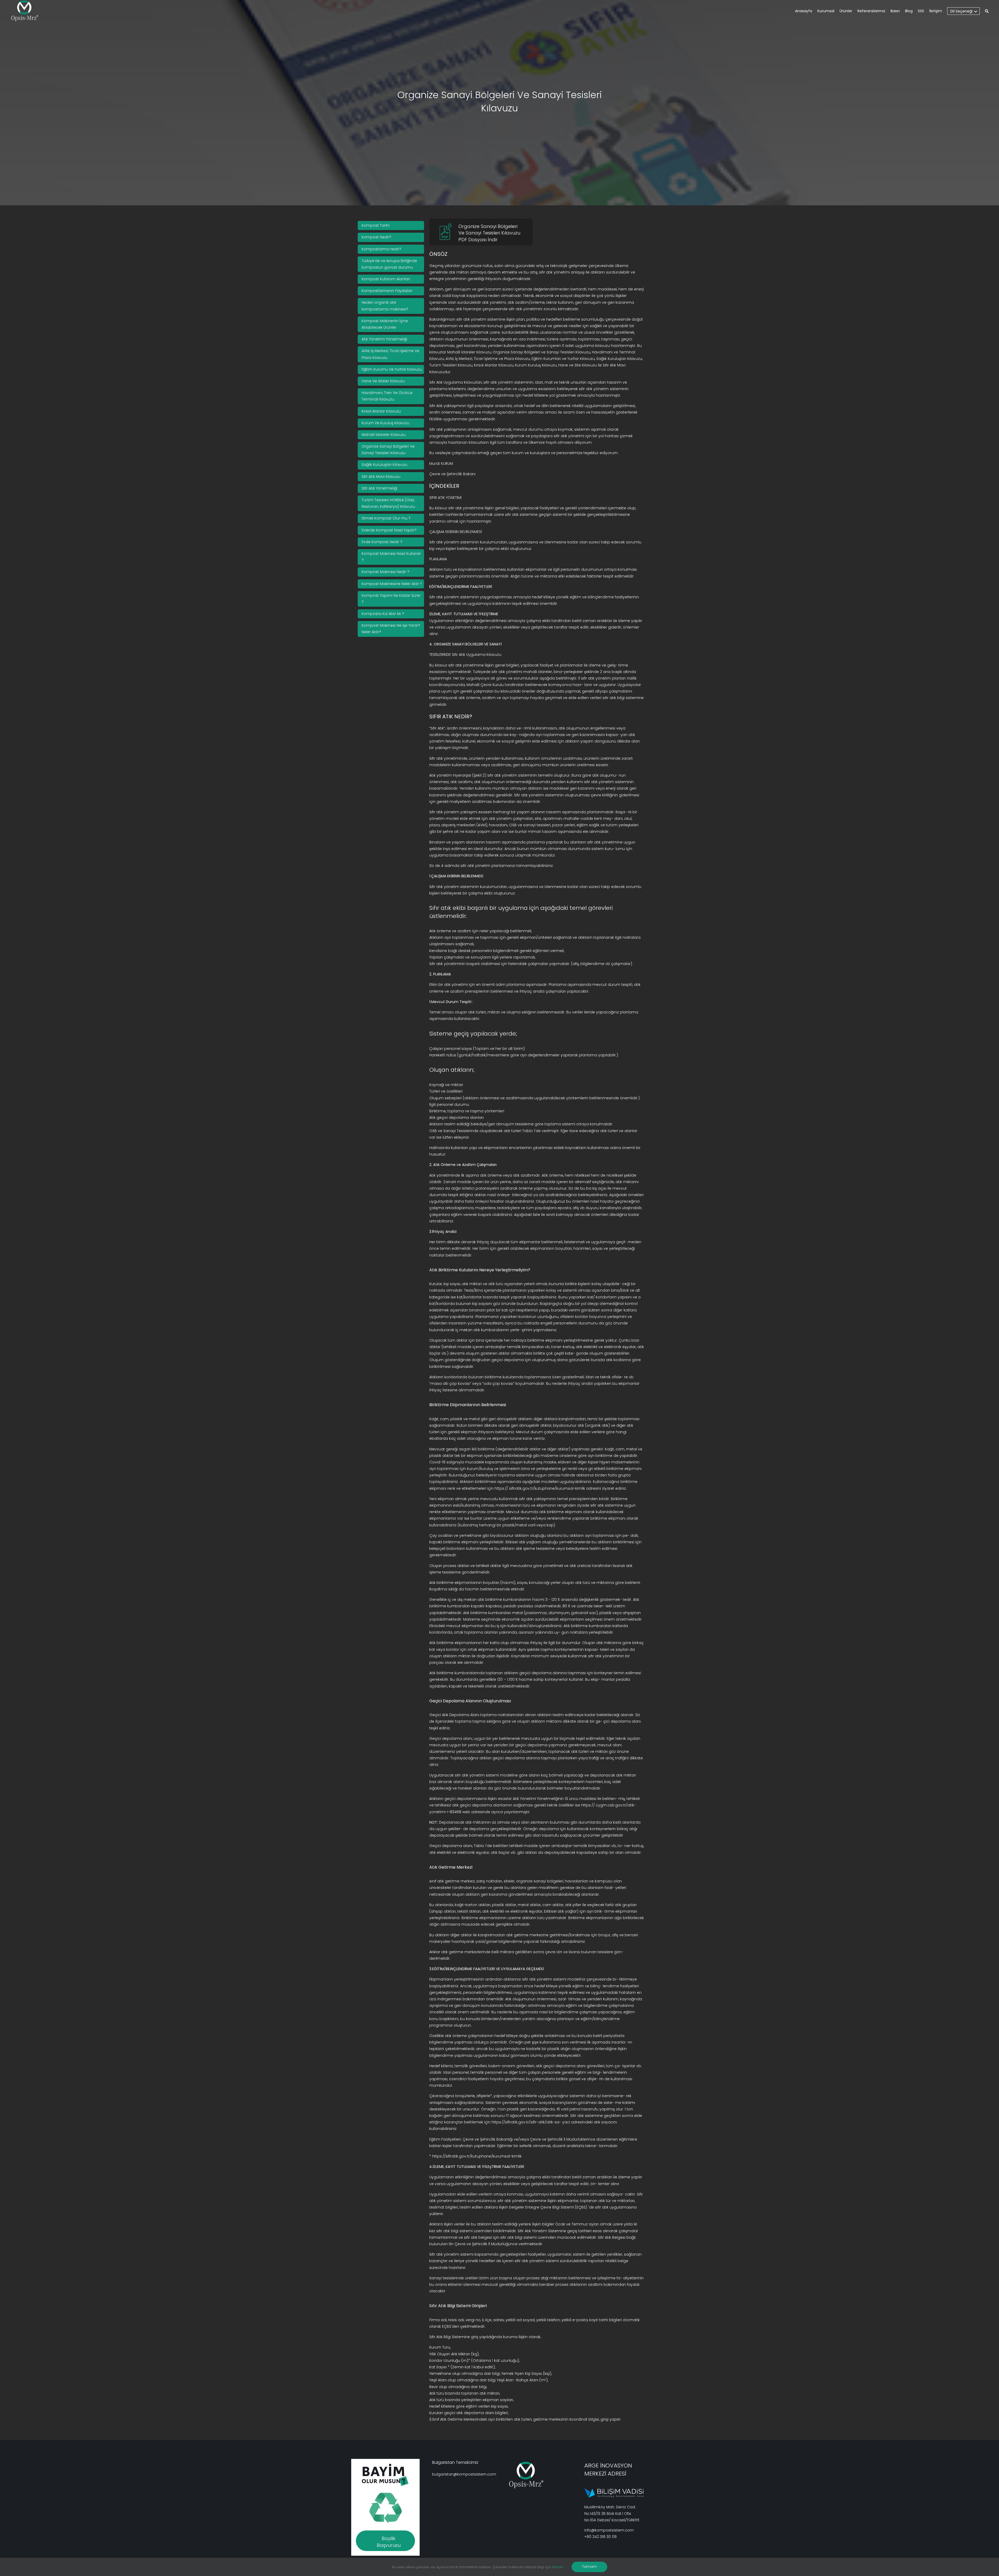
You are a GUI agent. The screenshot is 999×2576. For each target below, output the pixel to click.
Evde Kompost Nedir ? (382, 542)
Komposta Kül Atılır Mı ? (383, 614)
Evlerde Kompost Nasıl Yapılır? (389, 530)
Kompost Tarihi (376, 225)
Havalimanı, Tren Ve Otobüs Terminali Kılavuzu (387, 396)
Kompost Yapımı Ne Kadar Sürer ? (391, 599)
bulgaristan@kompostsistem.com (464, 2474)
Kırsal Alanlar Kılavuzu (381, 411)
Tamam (589, 2567)
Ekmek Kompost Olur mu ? (386, 518)
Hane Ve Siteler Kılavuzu (383, 381)
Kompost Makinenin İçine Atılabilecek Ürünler (385, 324)
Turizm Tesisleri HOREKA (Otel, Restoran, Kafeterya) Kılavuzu (388, 503)
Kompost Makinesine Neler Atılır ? (392, 584)
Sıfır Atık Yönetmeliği (379, 488)
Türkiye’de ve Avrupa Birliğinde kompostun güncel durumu (389, 264)
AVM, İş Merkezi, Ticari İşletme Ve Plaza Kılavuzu (390, 354)
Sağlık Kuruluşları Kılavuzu (385, 465)
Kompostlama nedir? (381, 249)
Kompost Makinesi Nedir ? (385, 572)
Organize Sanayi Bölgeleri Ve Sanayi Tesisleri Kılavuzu (388, 450)
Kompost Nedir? (376, 237)
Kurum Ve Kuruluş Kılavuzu (385, 423)
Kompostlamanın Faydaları (387, 291)
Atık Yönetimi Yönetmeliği (384, 339)
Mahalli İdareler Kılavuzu (384, 435)
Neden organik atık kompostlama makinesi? (385, 306)
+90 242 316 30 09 (600, 2537)
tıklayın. (558, 2567)
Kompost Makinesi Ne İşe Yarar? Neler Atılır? (391, 629)
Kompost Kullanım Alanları (386, 279)
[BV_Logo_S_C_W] (27, 11)
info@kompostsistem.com (609, 2530)
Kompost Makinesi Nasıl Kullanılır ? (391, 557)
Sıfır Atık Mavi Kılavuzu (381, 477)
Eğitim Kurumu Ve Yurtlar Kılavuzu (392, 369)
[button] (987, 12)
